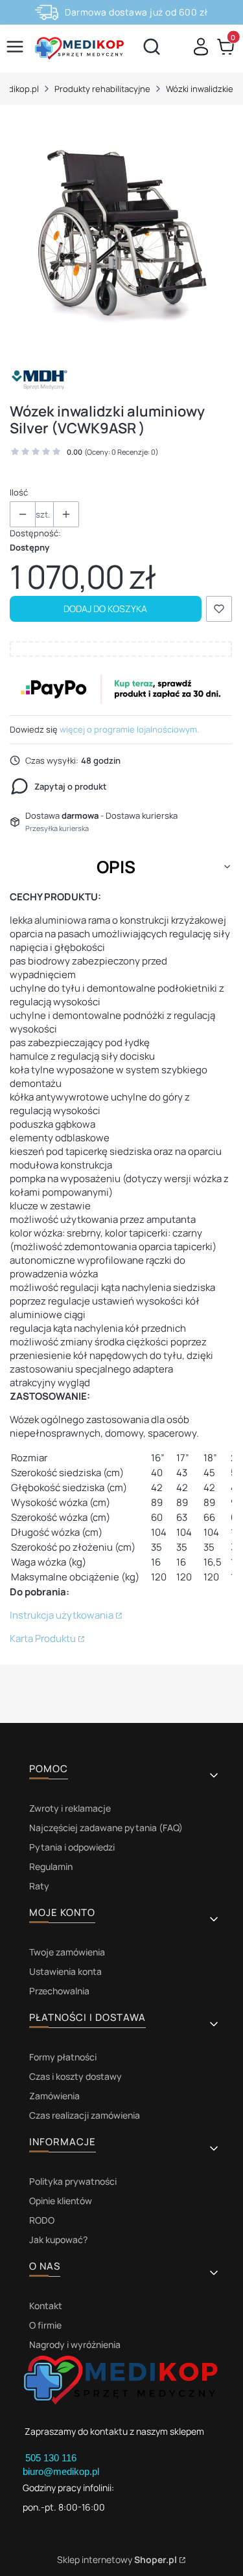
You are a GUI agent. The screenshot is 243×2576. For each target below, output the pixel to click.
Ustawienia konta (65, 1971)
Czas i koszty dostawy (75, 2076)
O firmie (45, 2325)
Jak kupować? (58, 2240)
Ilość (19, 492)
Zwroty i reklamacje (70, 1808)
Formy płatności (63, 2057)
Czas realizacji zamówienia (85, 2115)
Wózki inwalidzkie (200, 89)
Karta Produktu (43, 1638)
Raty (39, 1886)
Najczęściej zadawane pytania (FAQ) (106, 1828)
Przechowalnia (59, 1991)
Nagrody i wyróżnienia (75, 2344)
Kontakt (46, 2306)
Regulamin (51, 1866)
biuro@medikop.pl (61, 2471)
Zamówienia (54, 2096)
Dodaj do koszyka (105, 609)
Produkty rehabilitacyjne (102, 89)
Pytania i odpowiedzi (72, 1847)
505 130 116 (52, 2458)
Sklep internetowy (117, 2559)
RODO (42, 2220)
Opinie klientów (61, 2201)
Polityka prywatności (73, 2181)
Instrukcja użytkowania (62, 1615)
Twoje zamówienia (67, 1952)
